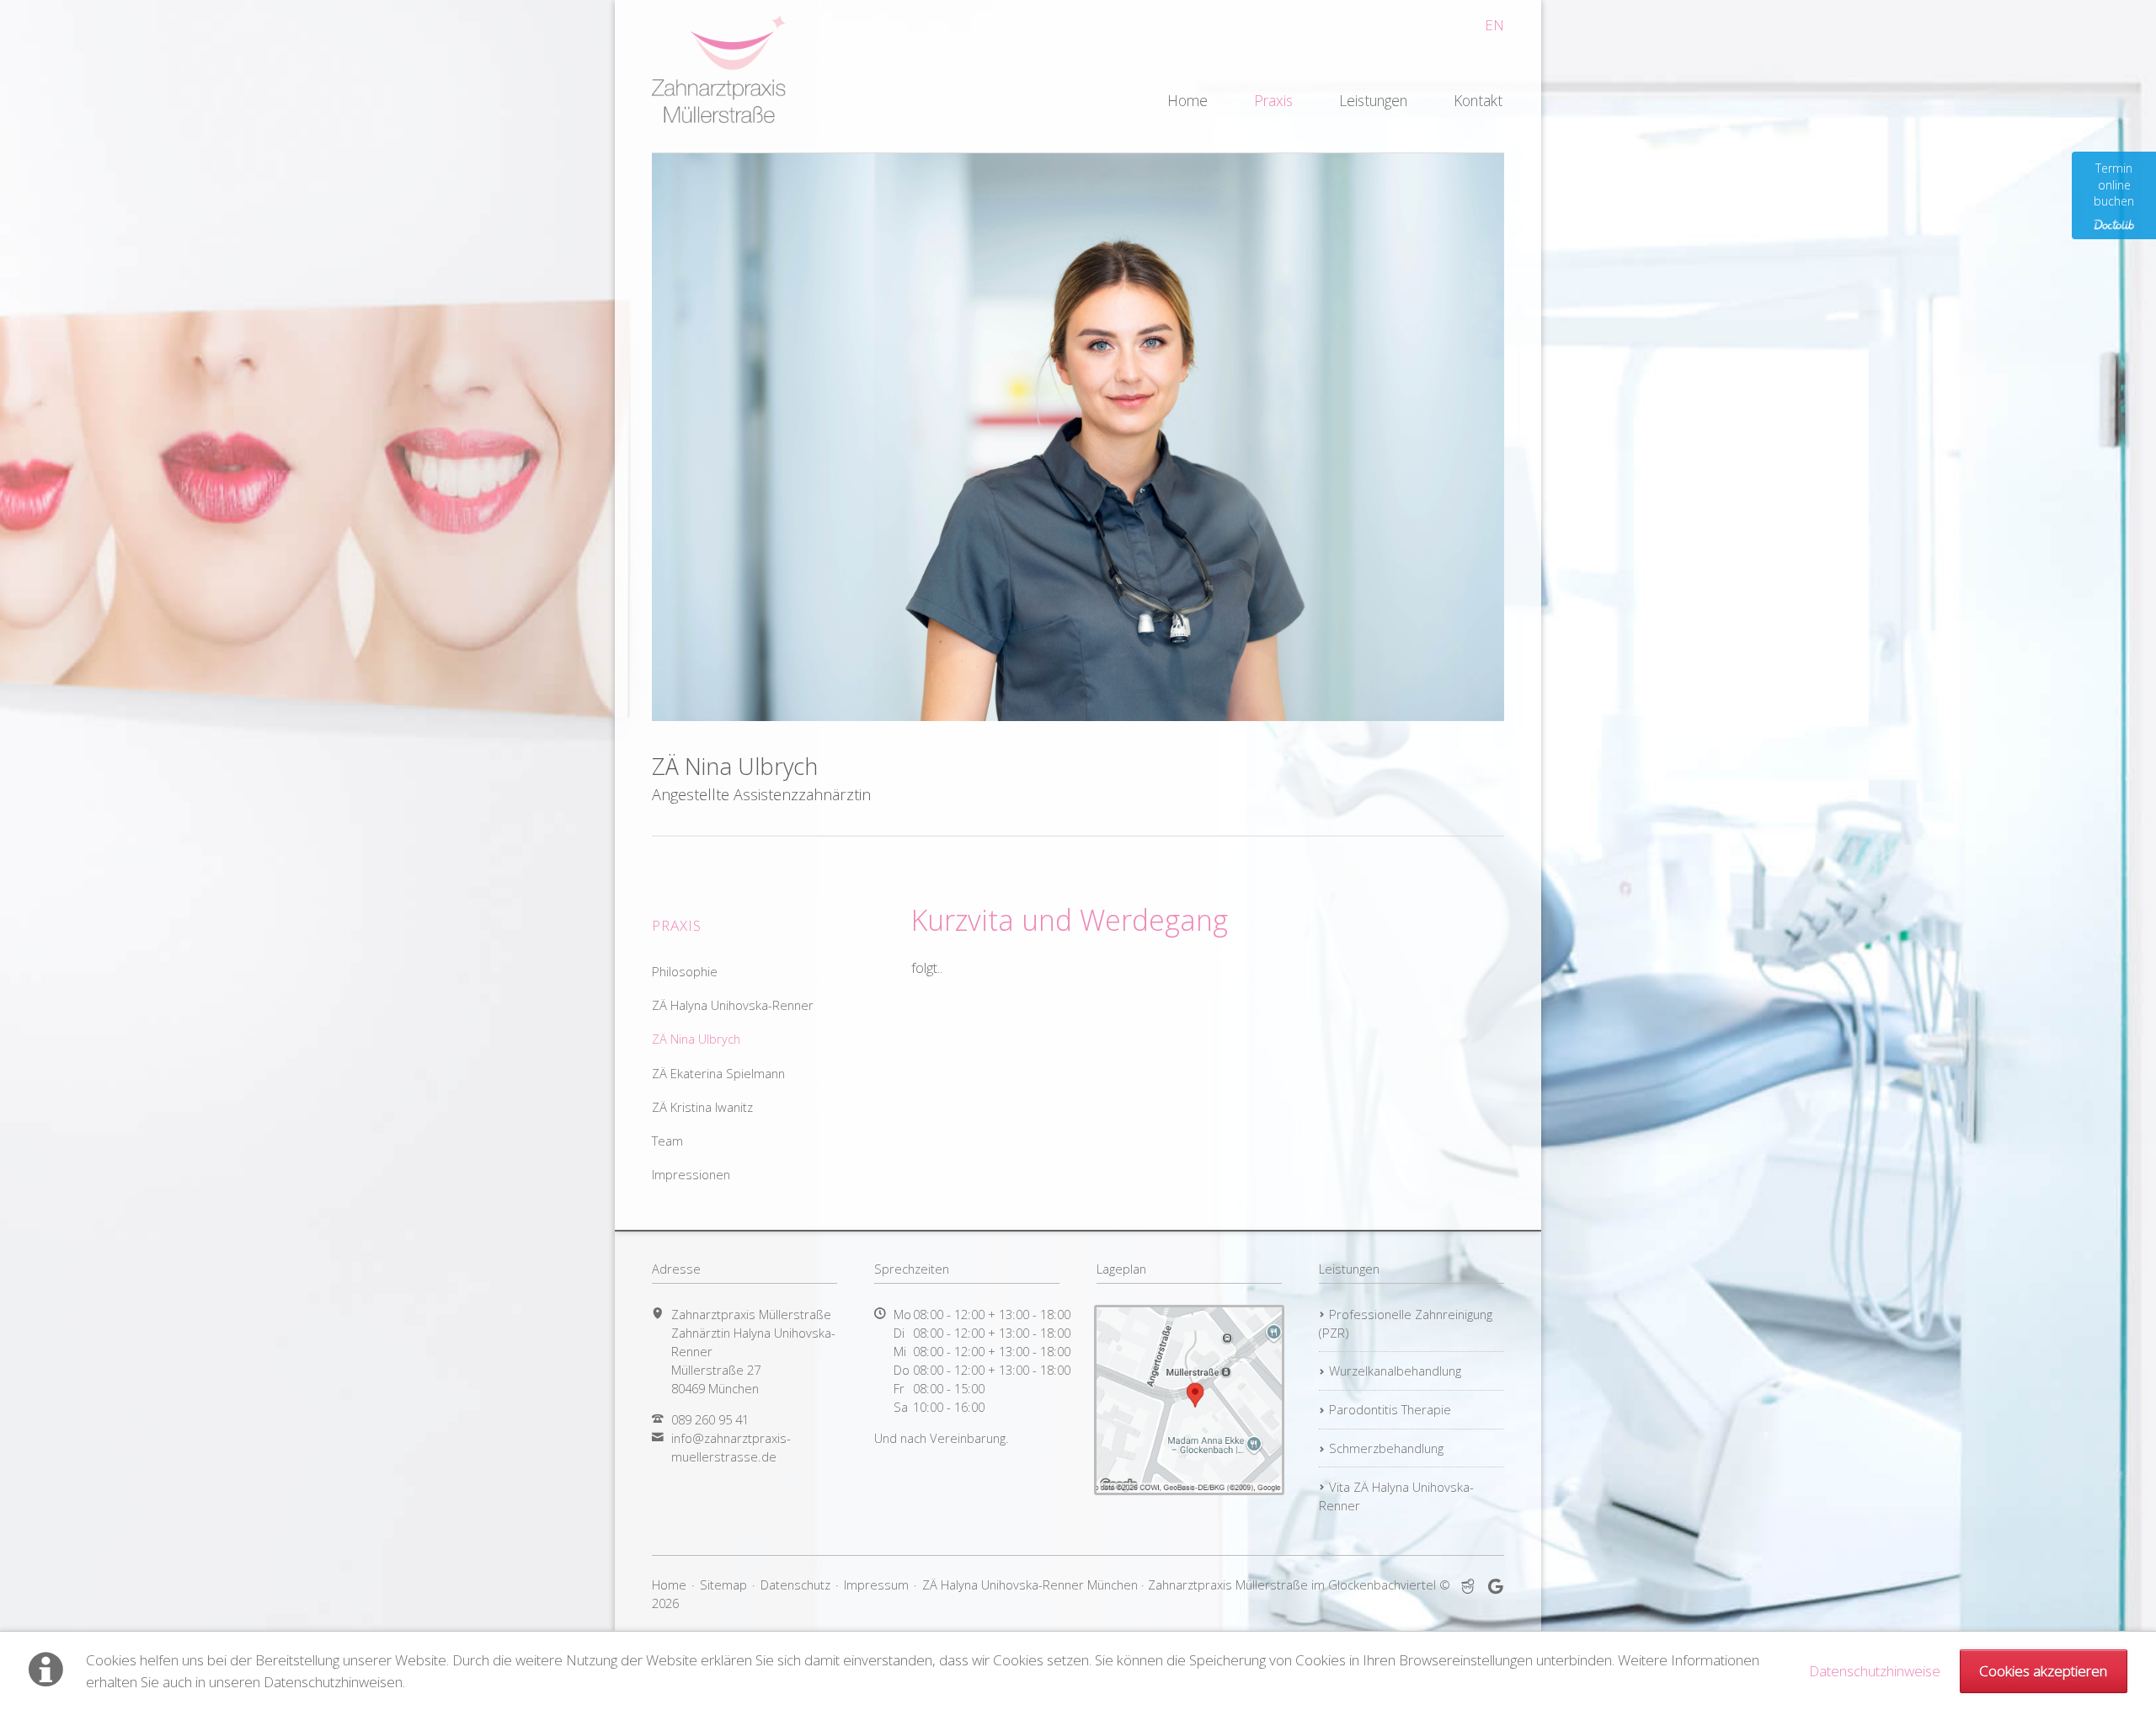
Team (667, 1141)
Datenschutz (795, 1584)
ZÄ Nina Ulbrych (696, 1039)
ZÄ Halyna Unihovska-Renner (733, 1005)
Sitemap (723, 1584)
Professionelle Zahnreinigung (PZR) (1406, 1323)
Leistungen (1373, 100)
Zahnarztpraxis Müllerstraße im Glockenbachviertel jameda (1468, 1587)
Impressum (876, 1584)
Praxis (1273, 100)
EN (1494, 25)
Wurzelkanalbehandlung (1395, 1371)
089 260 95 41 (710, 1419)
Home (1187, 100)
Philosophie (685, 971)
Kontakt (1478, 100)
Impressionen (691, 1174)
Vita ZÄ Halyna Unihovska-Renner (1396, 1496)
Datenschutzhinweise (1875, 1671)
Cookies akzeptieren (2043, 1671)
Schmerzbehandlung (1386, 1448)
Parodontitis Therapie (1390, 1409)
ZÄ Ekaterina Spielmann (718, 1073)
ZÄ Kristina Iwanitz (702, 1107)
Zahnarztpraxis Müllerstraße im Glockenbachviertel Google (1496, 1587)
